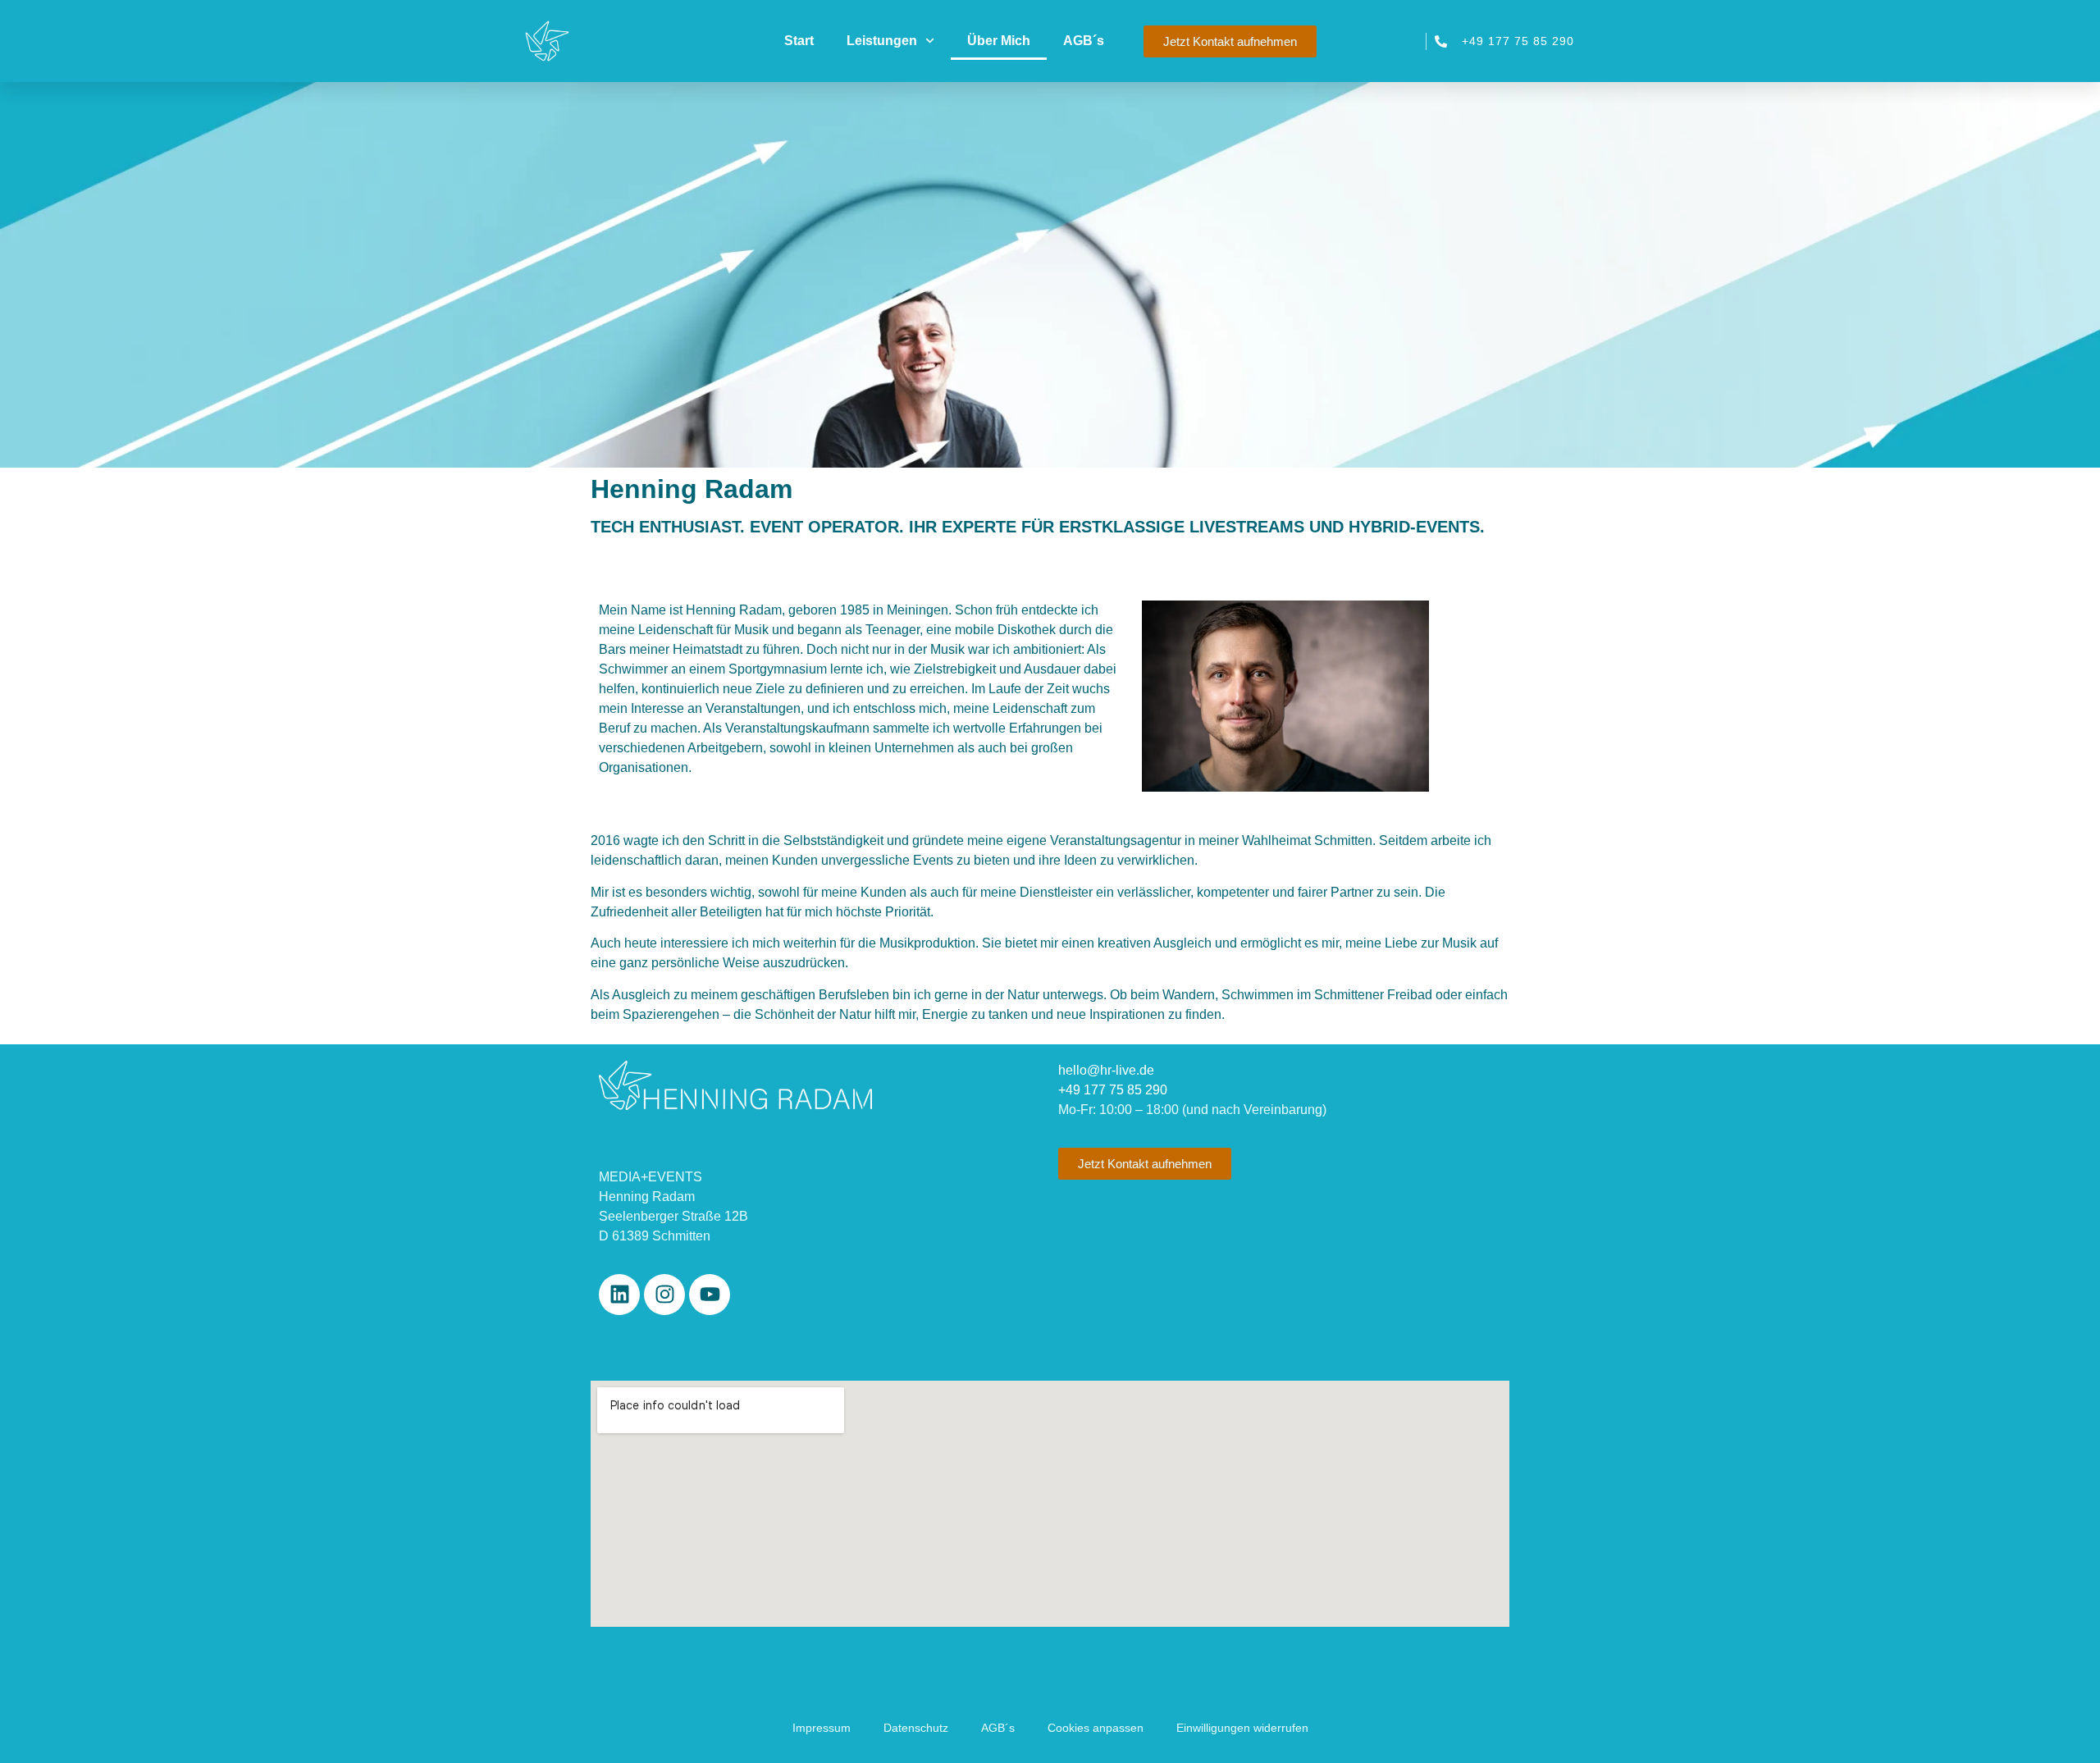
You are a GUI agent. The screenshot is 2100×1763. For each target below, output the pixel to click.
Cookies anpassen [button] (1096, 1728)
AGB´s (1084, 41)
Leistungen (882, 41)
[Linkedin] (619, 1295)
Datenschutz (916, 1728)
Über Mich (999, 41)
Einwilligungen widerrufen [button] (1242, 1728)
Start (799, 41)
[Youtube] (710, 1295)
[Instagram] (664, 1295)
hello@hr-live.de (1106, 1070)
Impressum (822, 1728)
